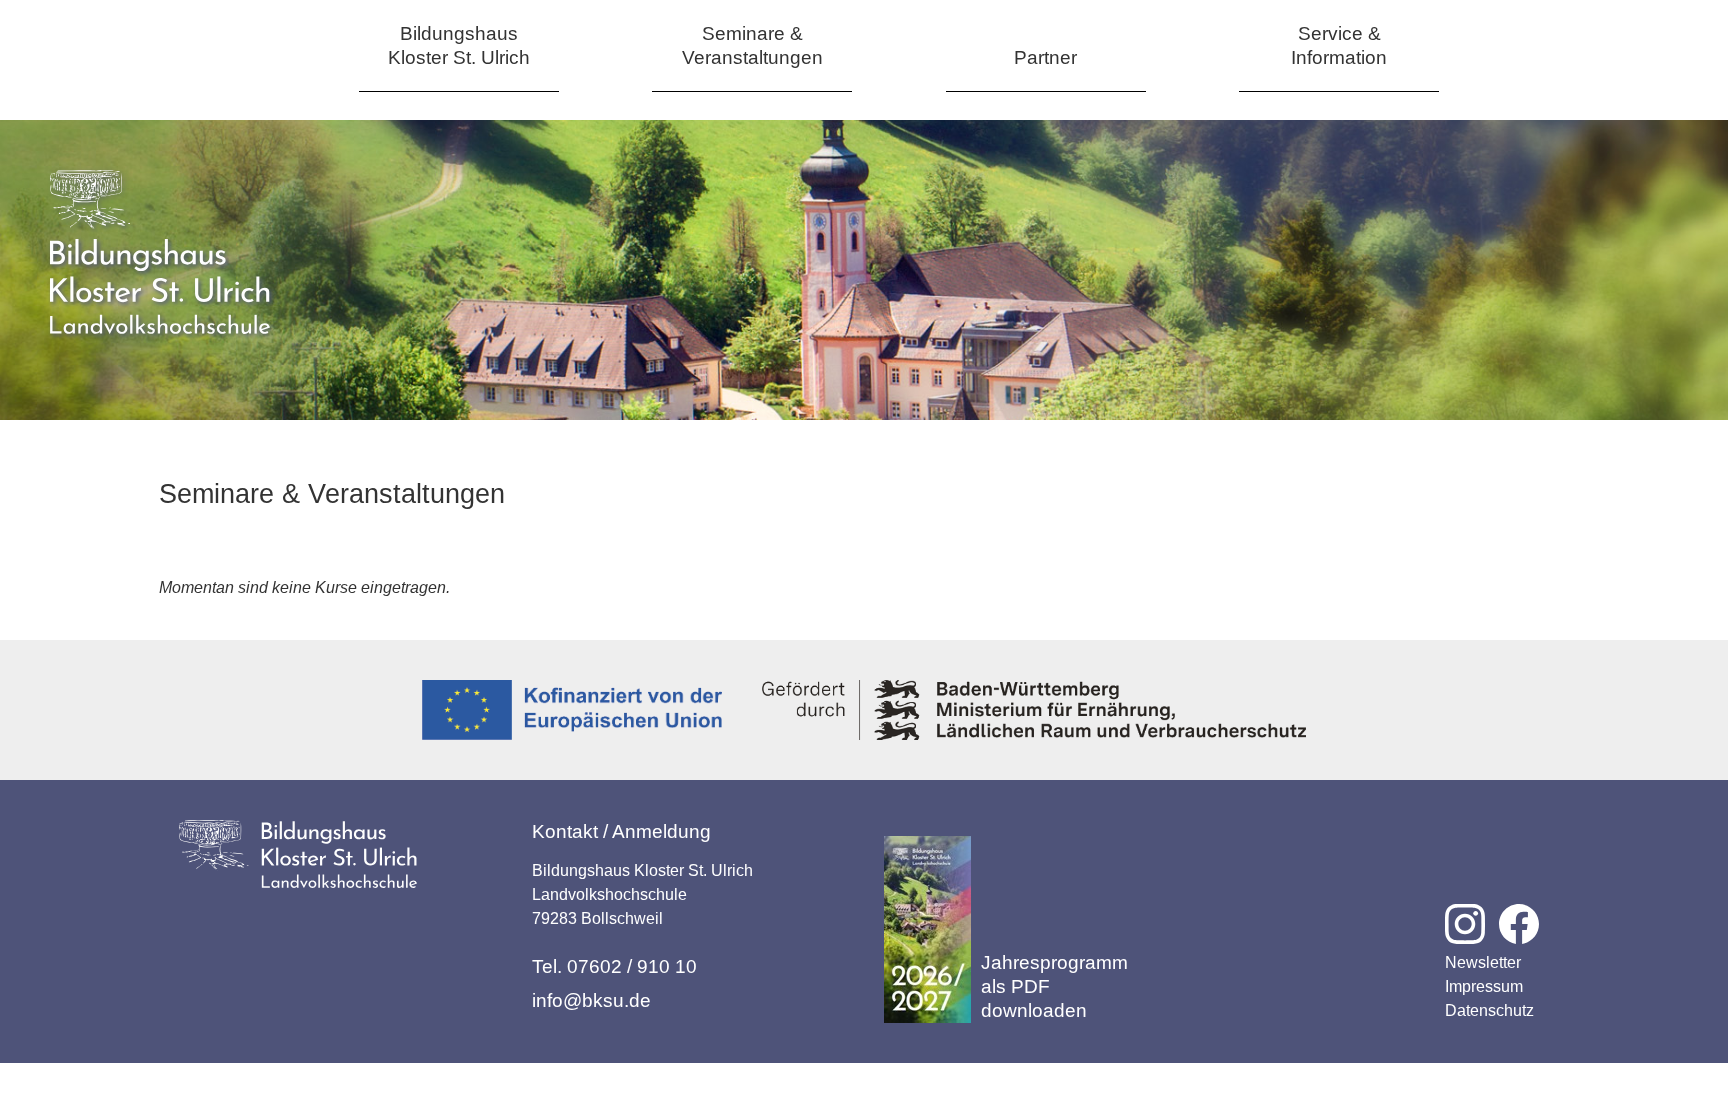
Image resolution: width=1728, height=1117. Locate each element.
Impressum (1484, 986)
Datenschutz (1489, 1010)
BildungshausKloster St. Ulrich (459, 45)
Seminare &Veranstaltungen (752, 45)
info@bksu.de (591, 1000)
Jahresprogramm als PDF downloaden (1054, 986)
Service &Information (1339, 45)
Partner (1045, 57)
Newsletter (1483, 962)
